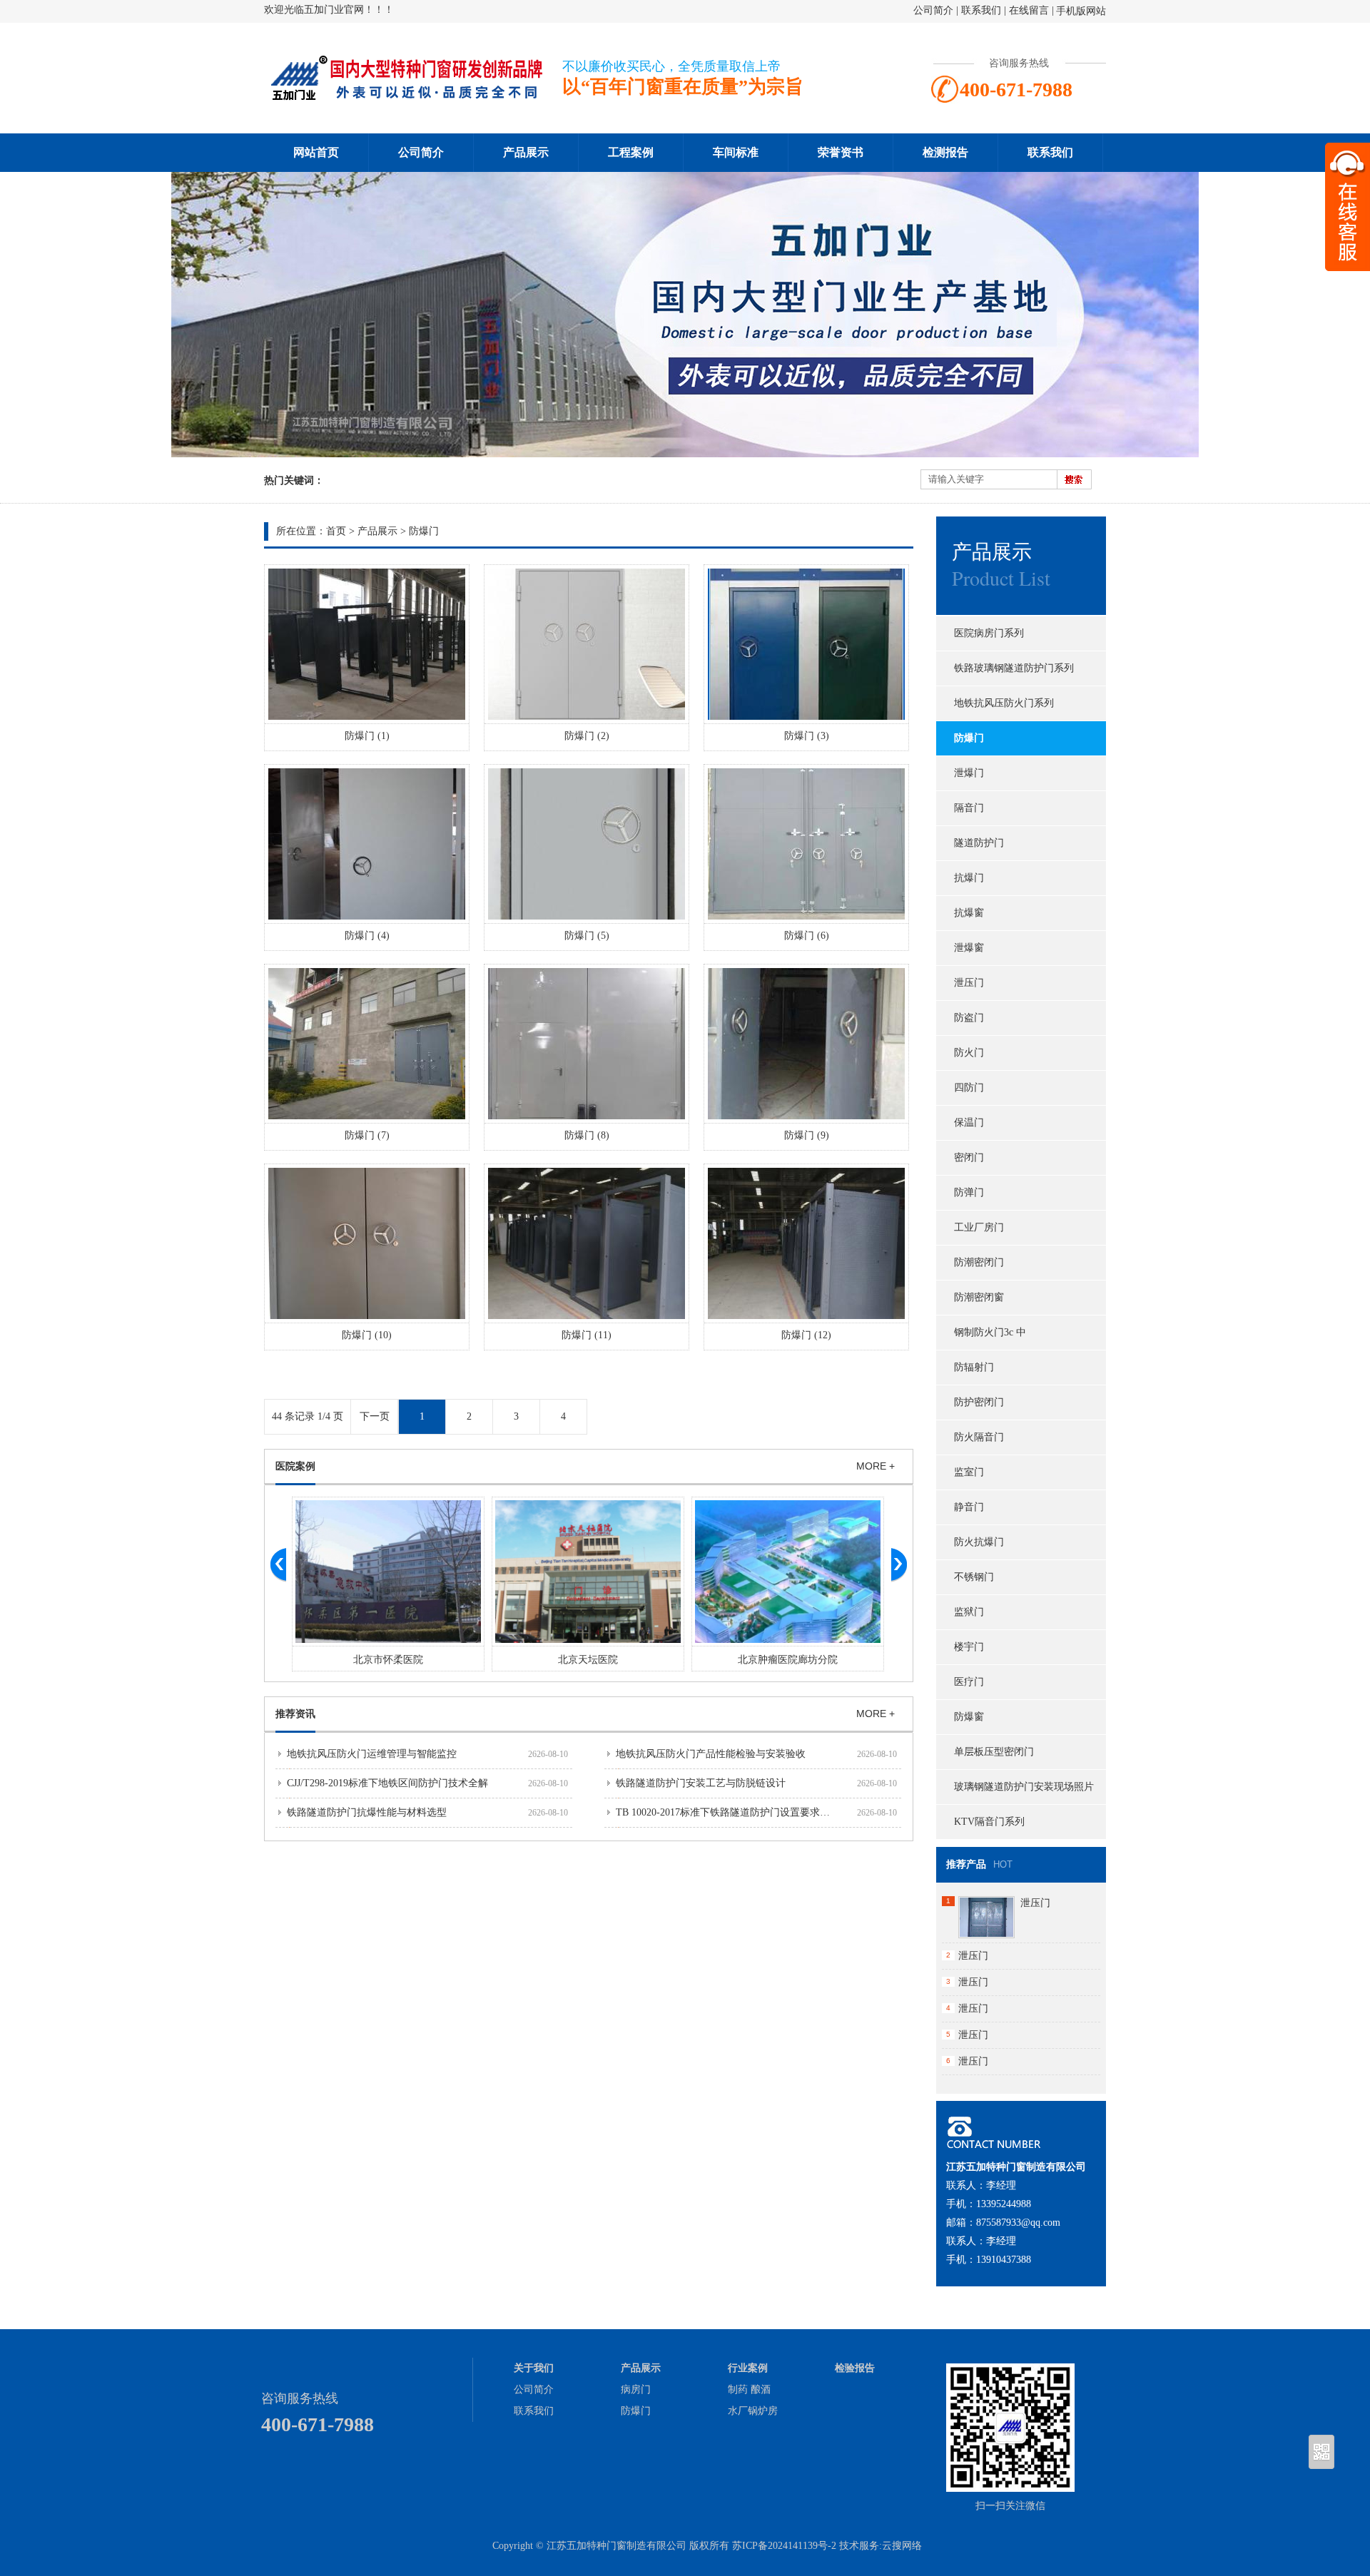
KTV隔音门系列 (989, 1822)
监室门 (969, 1472)
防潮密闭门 (979, 1262)
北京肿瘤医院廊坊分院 (788, 1660)
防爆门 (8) (587, 1135)
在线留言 (1029, 10)
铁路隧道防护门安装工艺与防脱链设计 (701, 1783)
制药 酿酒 (749, 2389)
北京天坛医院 (588, 1660)
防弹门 (969, 1192)
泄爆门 (969, 773)
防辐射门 (974, 1367)
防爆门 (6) (807, 936)
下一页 (375, 1416)
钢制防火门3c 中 (990, 1332)
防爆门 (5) (587, 936)
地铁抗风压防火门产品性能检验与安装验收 (711, 1754)
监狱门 (969, 1612)
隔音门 (969, 808)
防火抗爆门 (979, 1542)
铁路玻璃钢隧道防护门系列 (1014, 668)
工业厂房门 (979, 1227)
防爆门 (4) (367, 936)
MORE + (876, 1466)
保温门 (969, 1122)
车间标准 (736, 152)
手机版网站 (1081, 11)
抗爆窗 (969, 913)
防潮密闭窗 (979, 1297)
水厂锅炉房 (753, 2411)
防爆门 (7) (367, 1135)
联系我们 (981, 10)
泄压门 (969, 983)
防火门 (969, 1053)
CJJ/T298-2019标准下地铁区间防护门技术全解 (387, 1783)
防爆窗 (969, 1717)
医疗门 (969, 1682)
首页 (336, 531)
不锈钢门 (974, 1577)
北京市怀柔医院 (388, 1660)
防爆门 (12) (806, 1335)
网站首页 (316, 152)
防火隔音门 (979, 1437)
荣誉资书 (841, 152)
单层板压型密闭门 (994, 1752)
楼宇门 (969, 1647)
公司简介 (933, 10)
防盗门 (969, 1018)
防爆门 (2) (587, 736)
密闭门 (969, 1157)
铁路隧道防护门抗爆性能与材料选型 (367, 1812)
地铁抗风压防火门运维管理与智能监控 (372, 1754)
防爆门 (424, 531)
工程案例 (631, 152)
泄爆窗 (969, 948)
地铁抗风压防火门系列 (1004, 703)
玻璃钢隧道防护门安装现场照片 (1024, 1787)
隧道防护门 (979, 843)
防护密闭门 (979, 1402)
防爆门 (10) (367, 1335)
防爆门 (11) (587, 1335)
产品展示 (526, 152)
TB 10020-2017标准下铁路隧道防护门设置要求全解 (728, 1812)
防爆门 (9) (807, 1135)
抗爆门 (969, 878)
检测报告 (945, 152)
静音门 (969, 1507)
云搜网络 (902, 2546)
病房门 (636, 2389)
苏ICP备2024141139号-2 (784, 2546)
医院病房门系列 (989, 633)
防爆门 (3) (807, 736)
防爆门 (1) (367, 736)
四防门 (969, 1088)
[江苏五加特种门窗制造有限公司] (407, 97)
